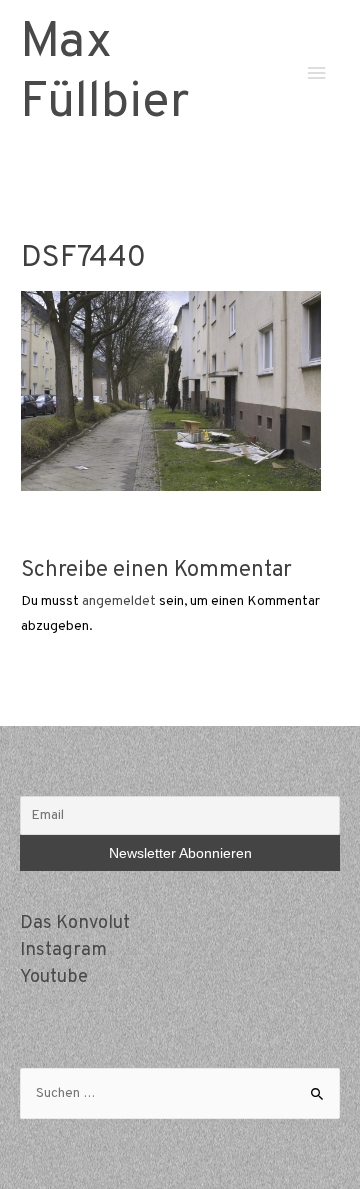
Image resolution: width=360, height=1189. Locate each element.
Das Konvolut (75, 923)
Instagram (63, 950)
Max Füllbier (104, 73)
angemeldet (119, 601)
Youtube (54, 977)
